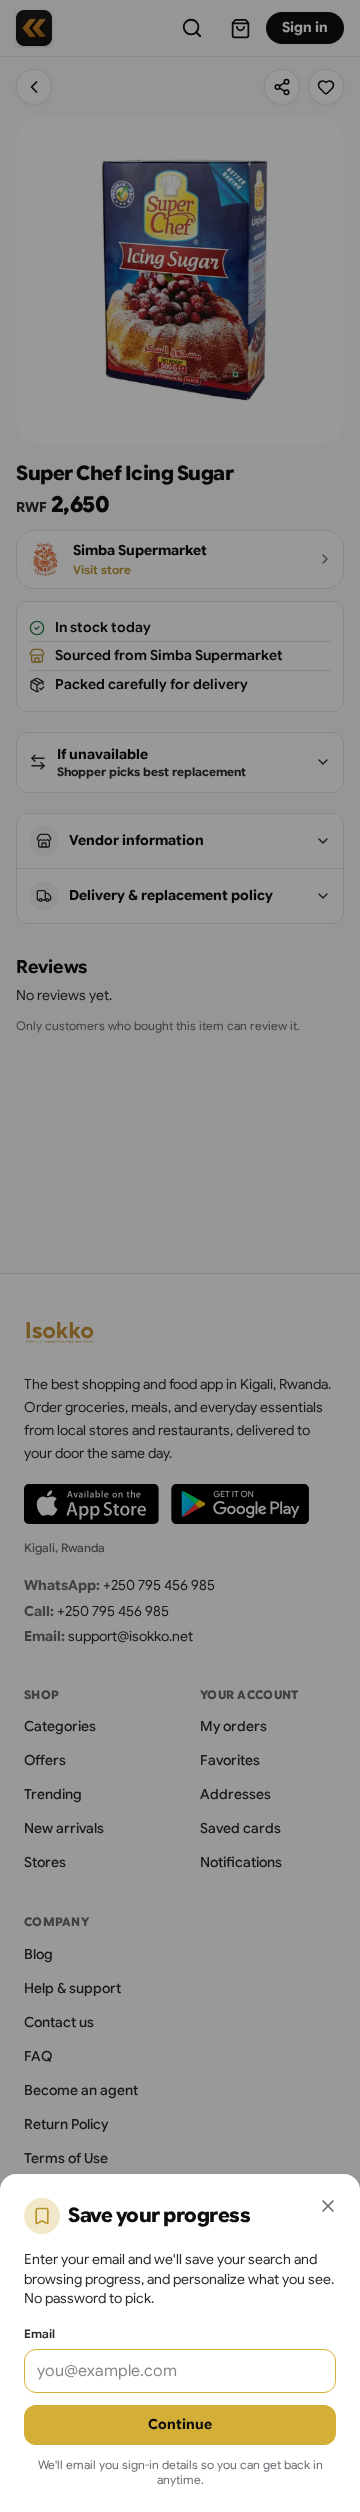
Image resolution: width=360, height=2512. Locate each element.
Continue (180, 2424)
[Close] (328, 2206)
